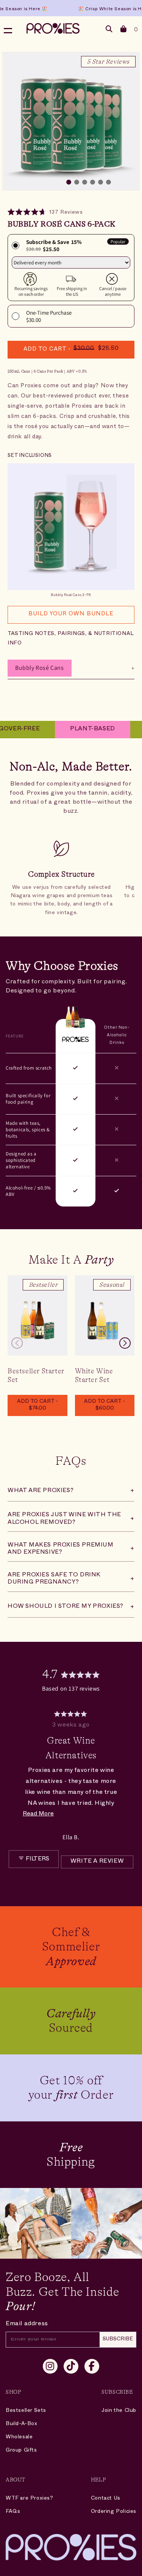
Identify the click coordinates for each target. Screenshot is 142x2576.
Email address (27, 2324)
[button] (124, 30)
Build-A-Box (22, 2424)
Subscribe (118, 2339)
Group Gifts (21, 2451)
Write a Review (102, 1864)
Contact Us (106, 2499)
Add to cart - (37, 1405)
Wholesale (19, 2437)
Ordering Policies (114, 2512)
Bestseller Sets (26, 2411)
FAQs (13, 2512)
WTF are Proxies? (30, 2499)
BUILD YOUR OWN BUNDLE (71, 614)
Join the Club (119, 2411)
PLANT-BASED (77, 730)
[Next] (125, 1776)
